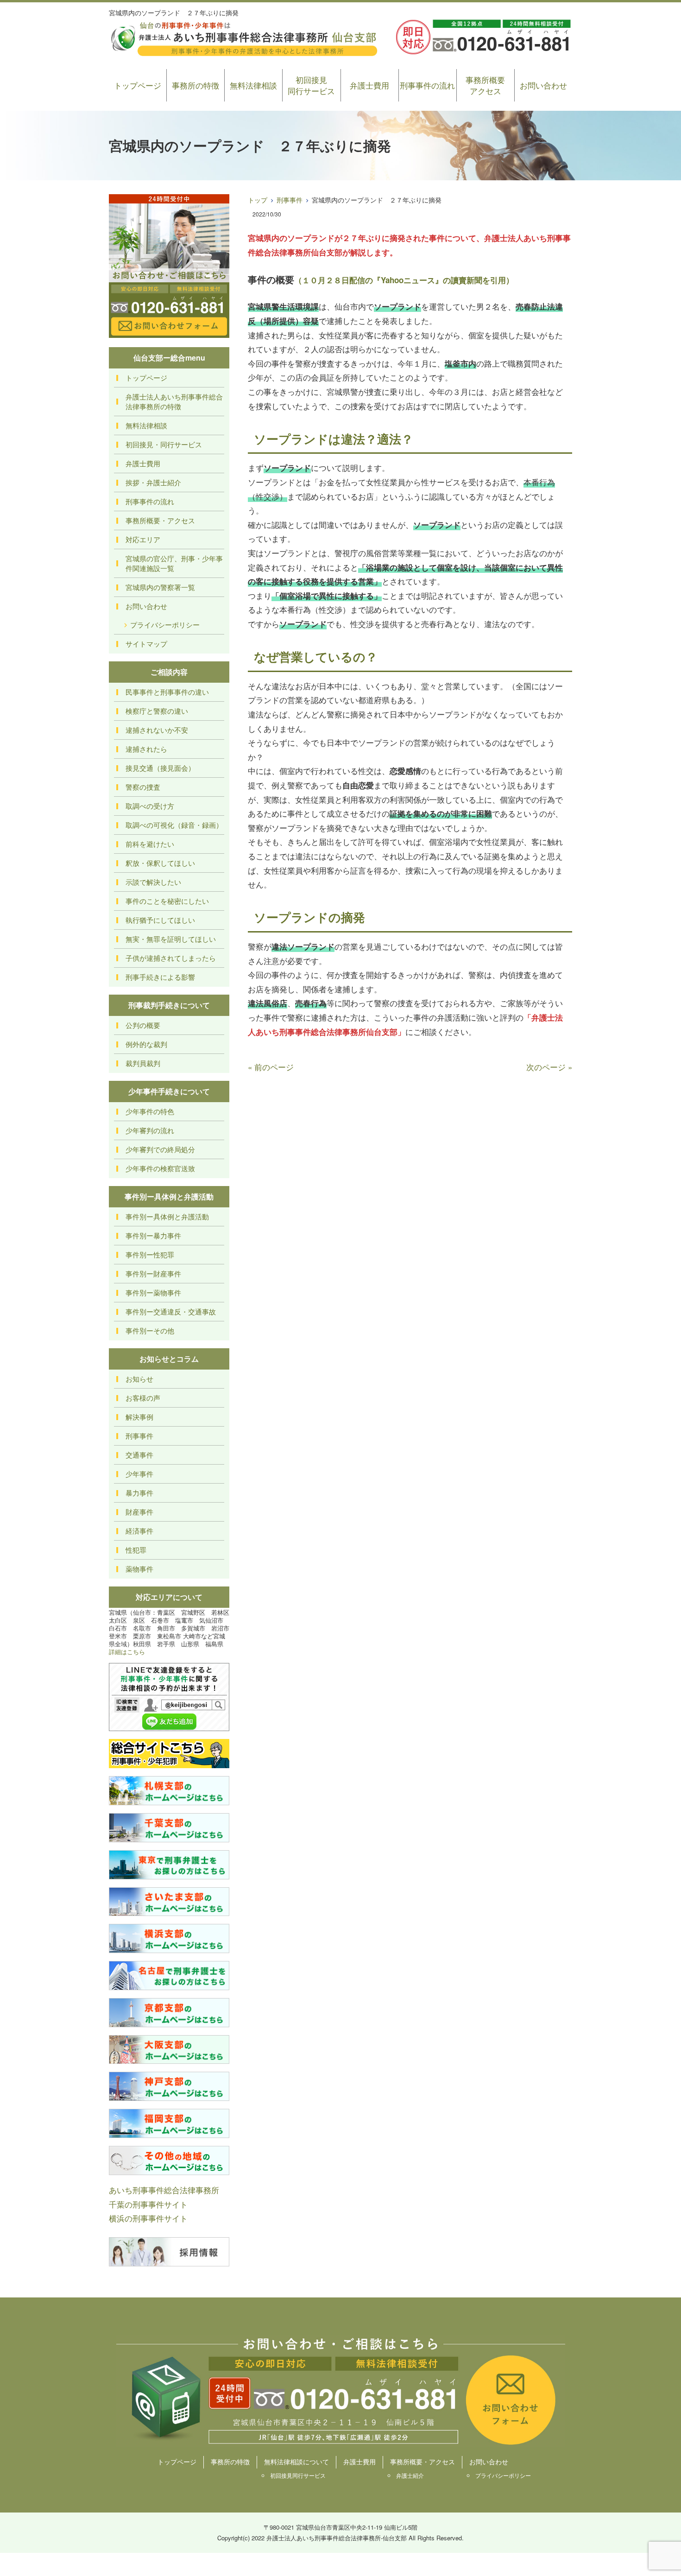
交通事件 (139, 1455)
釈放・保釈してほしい (160, 863)
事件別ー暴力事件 (153, 1235)
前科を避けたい (150, 844)
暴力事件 (139, 1493)
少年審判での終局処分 (160, 1149)
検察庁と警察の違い (157, 711)
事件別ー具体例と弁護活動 (167, 1216)
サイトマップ (146, 644)
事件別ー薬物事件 (153, 1292)
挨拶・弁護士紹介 (153, 482)
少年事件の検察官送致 (160, 1168)
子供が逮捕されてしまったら (171, 958)
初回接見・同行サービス (164, 444)
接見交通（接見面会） (160, 768)
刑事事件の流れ (427, 85)
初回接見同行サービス (311, 85)
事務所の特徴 (195, 85)
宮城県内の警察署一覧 (160, 587)
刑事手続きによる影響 (160, 977)
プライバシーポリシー (165, 625)
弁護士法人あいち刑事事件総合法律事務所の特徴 (174, 401)
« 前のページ (271, 1067)
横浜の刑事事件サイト (148, 2218)
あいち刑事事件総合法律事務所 (164, 2190)
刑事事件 (290, 200)
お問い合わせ (543, 85)
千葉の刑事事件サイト (148, 2204)
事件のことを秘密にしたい (167, 901)
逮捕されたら (146, 749)
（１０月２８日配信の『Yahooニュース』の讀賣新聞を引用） (404, 280)
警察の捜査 (143, 787)
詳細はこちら (127, 1652)
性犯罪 (136, 1550)
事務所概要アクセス (485, 85)
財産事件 (139, 1512)
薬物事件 (139, 1569)
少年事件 (139, 1474)
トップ (258, 200)
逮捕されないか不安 (157, 730)
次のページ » (549, 1067)
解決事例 (139, 1417)
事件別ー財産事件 (153, 1273)
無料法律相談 (253, 85)
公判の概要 (143, 1025)
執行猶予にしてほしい (160, 920)
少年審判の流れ (150, 1130)
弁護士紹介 (410, 2475)
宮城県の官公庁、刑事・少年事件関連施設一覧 (174, 563)
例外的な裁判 (146, 1044)
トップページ (138, 85)
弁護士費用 (369, 85)
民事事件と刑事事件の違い (167, 692)
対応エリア (143, 539)
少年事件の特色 (150, 1111)
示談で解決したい (153, 882)
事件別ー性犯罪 (150, 1254)
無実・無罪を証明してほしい (171, 939)
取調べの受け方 (150, 806)
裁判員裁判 (143, 1063)
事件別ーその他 (150, 1330)
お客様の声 (143, 1398)
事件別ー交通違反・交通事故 (171, 1311)
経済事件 (139, 1531)
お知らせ (139, 1379)
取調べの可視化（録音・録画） (174, 825)
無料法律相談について (296, 2462)
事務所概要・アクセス (160, 520)
